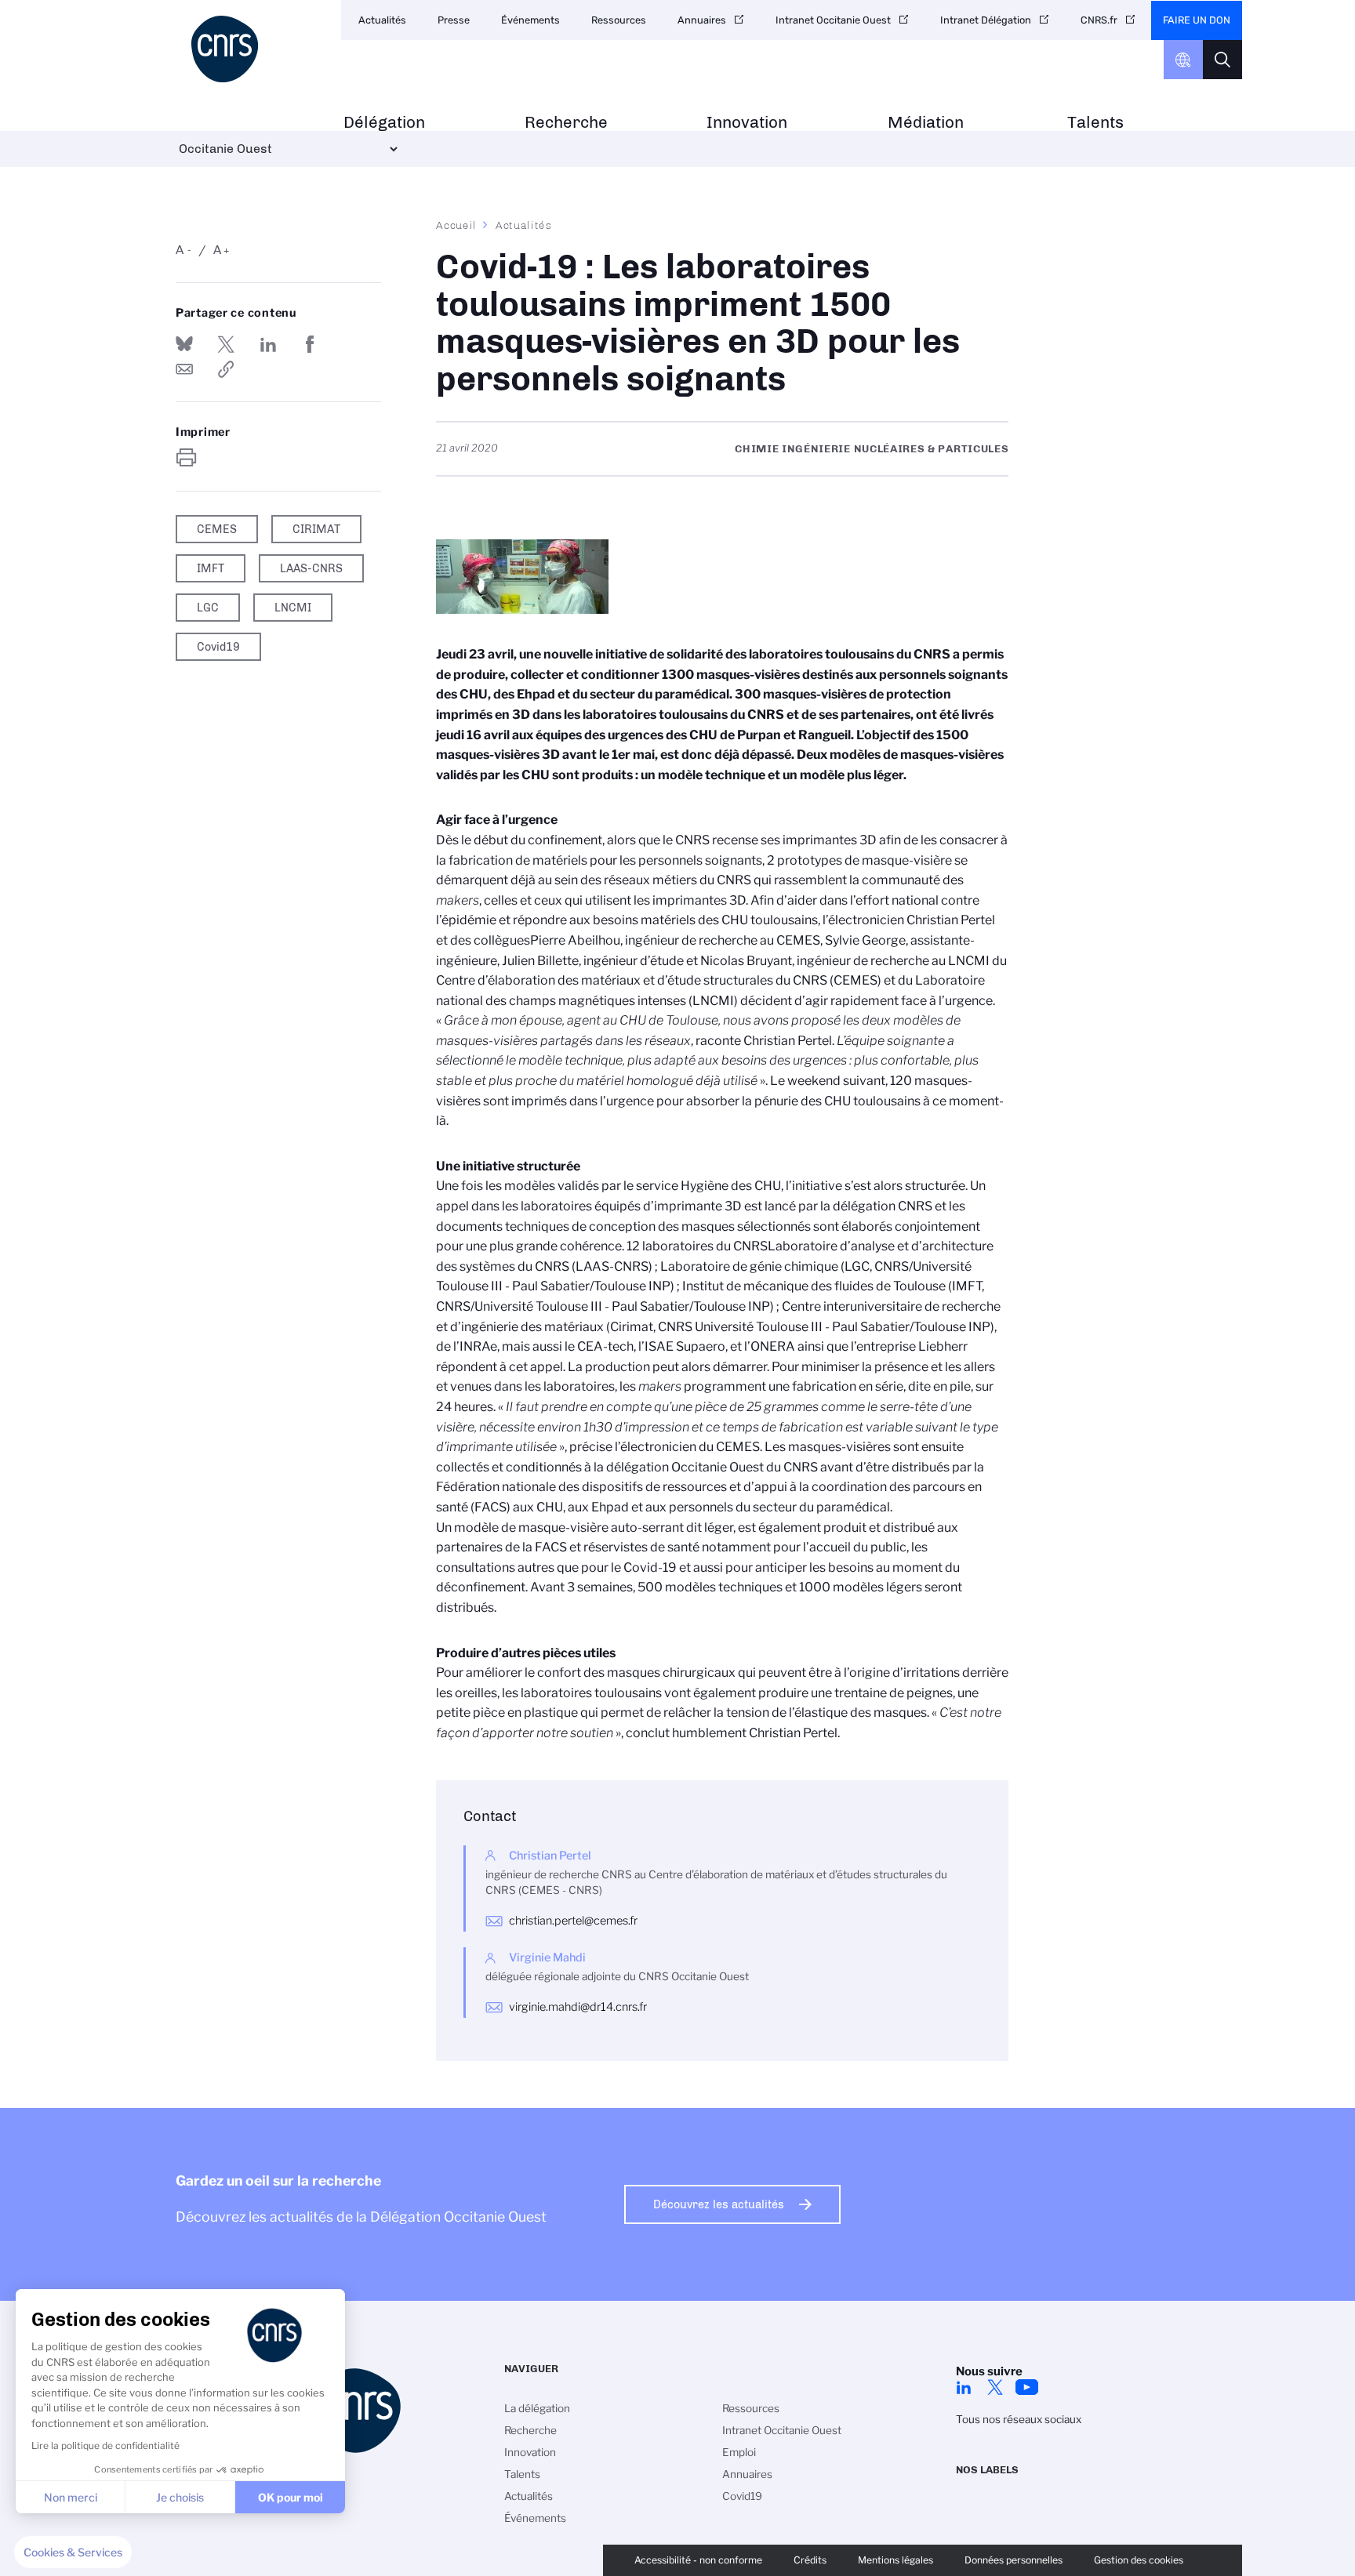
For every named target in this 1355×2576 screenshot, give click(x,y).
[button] (73, 2552)
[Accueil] (252, 49)
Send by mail (184, 369)
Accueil (456, 225)
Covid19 (742, 2496)
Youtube (1026, 2387)
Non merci (71, 2497)
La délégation (537, 2408)
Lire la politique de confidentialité (105, 2445)
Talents (1095, 123)
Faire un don (1197, 20)
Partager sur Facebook (310, 344)
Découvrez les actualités (719, 2204)
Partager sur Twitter (226, 344)
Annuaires (702, 20)
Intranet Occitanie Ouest (833, 20)
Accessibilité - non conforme (698, 2560)
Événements (530, 20)
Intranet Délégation (986, 20)
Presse (454, 20)
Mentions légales (895, 2560)
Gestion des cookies (1139, 2560)
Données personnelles (1014, 2560)
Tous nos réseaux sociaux (1019, 2419)
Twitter (995, 2387)
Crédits (810, 2560)
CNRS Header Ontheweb (1183, 60)
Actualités (382, 20)
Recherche (566, 123)
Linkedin (964, 2387)
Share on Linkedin (268, 344)
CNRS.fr (1099, 20)
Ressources (619, 20)
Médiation (926, 123)
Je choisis (180, 2497)
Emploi (739, 2452)
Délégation (384, 123)
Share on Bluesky (184, 344)
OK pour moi (291, 2497)
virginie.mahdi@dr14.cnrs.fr (578, 2007)
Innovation (747, 123)
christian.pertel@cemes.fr (573, 1921)
